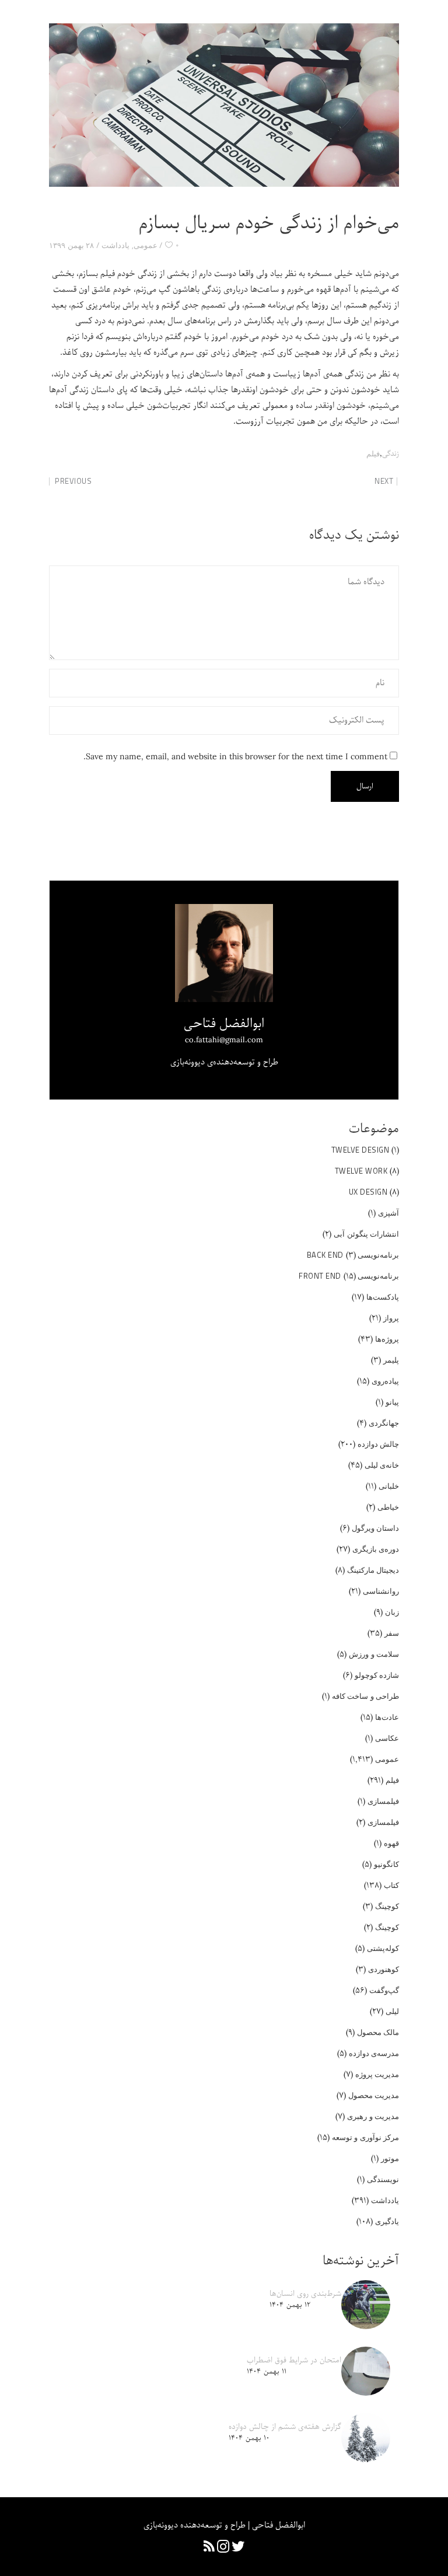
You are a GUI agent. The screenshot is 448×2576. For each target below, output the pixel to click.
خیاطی (388, 1507)
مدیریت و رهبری (373, 2116)
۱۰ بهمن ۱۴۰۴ (249, 2438)
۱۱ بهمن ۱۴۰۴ (267, 2371)
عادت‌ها (387, 1717)
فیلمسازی (383, 1801)
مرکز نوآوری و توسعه (366, 2137)
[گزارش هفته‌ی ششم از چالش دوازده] (366, 2438)
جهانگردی (384, 1423)
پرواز (391, 1318)
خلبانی (389, 1486)
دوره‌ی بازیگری (376, 1549)
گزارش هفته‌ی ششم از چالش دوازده (285, 2427)
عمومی (146, 245)
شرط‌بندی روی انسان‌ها (305, 2294)
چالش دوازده (379, 1444)
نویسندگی (383, 2179)
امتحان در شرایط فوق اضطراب (294, 2360)
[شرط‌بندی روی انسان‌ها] (366, 2305)
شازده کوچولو (377, 1675)
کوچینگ (387, 1906)
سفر (392, 1633)
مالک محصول (378, 2032)
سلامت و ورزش (374, 1654)
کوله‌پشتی (383, 1948)
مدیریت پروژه (377, 2074)
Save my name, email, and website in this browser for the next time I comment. (235, 757)
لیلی (392, 2011)
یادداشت (116, 245)
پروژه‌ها (387, 1339)
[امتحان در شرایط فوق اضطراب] (366, 2371)
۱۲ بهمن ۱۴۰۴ (290, 2305)
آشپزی (388, 1213)
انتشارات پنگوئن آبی (366, 1234)
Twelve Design (360, 1150)
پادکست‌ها (383, 1297)
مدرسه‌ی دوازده (374, 2053)
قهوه (391, 1843)
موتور (390, 2158)
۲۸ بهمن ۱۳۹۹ (71, 245)
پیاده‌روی (385, 1381)
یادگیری (387, 2221)
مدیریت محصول (374, 2095)
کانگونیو (386, 1864)
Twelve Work (361, 1171)
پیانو (392, 1402)
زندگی (391, 454)
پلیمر (391, 1360)
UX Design (368, 1192)
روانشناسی (381, 1591)
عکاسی (387, 1738)
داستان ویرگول (376, 1528)
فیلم (373, 453)
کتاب (391, 1885)
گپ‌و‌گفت (384, 1990)
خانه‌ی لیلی (382, 1465)
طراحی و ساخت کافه (366, 1696)
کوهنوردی (384, 1969)
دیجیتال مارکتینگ (373, 1570)
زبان (392, 1612)
